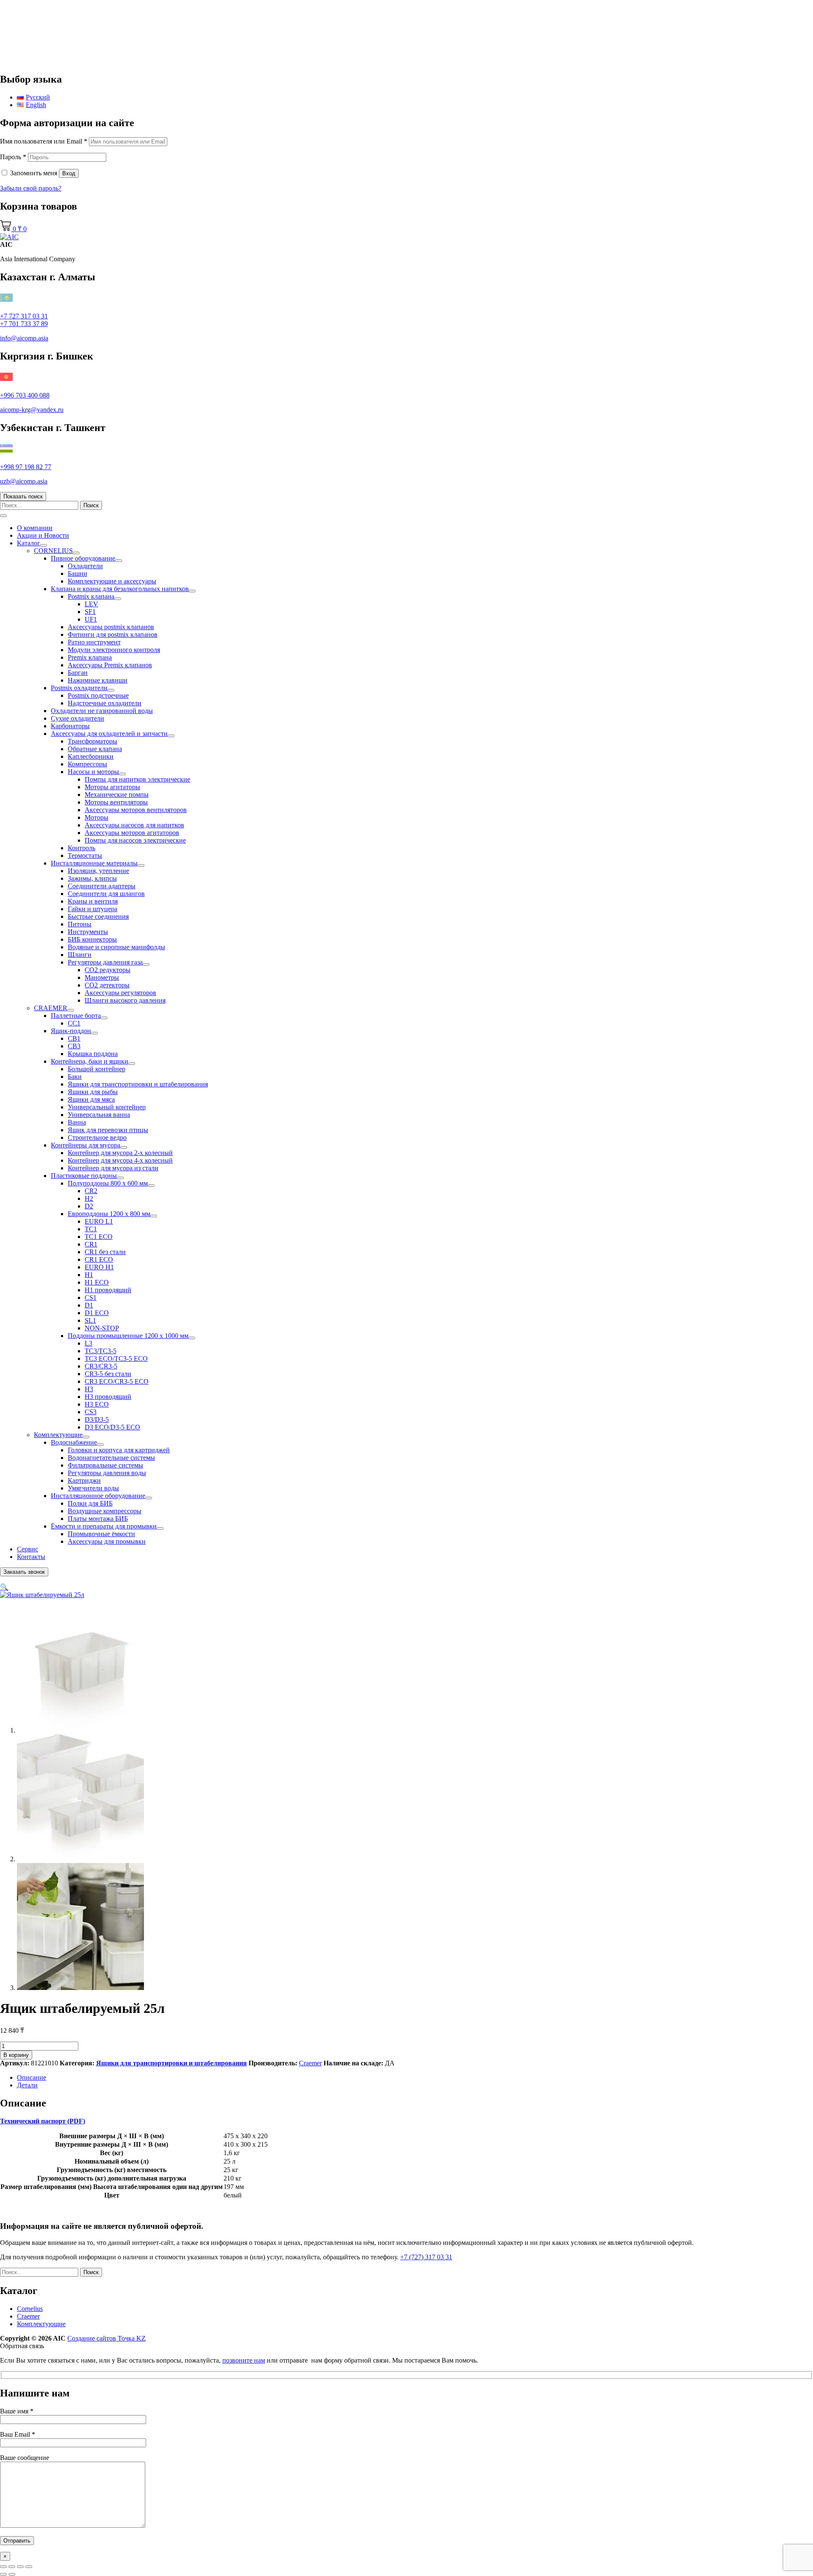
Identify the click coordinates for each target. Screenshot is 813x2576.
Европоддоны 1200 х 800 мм (109, 1214)
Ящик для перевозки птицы (108, 1130)
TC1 (91, 1229)
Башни (77, 574)
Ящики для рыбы (93, 1092)
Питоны (80, 924)
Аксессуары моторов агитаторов (132, 833)
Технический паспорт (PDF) (43, 2121)
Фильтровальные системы (105, 1465)
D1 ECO (97, 1313)
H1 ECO (97, 1282)
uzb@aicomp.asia (24, 481)
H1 (89, 1275)
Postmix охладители (79, 688)
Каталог (29, 543)
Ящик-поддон (71, 1031)
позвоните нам (244, 2360)
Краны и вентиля (93, 901)
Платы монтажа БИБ (98, 1519)
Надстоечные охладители (105, 703)
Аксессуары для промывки (107, 1541)
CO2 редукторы (108, 970)
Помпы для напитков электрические (137, 779)
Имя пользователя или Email (44, 141)
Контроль (82, 848)
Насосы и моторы (93, 772)
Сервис (28, 1549)
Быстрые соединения (98, 916)
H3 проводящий (108, 1397)
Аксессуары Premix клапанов (110, 665)
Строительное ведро (97, 1137)
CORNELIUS (53, 551)
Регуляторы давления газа (105, 962)
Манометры (102, 977)
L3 (88, 1343)
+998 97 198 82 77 (26, 467)
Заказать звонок (24, 1572)
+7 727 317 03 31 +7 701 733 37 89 (24, 320)
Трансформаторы (93, 741)
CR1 (91, 1244)
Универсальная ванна (99, 1115)
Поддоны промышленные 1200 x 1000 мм (128, 1336)
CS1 (91, 1298)
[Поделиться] (20, 2567)
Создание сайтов (106, 2338)
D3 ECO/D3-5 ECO (112, 1427)
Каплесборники (91, 756)
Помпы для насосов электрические (135, 840)
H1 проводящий (108, 1290)
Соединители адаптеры (102, 886)
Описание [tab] (32, 2077)
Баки (75, 1077)
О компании (35, 528)
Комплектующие (58, 1435)
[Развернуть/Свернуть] (44, 545)
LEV (91, 604)
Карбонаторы (70, 726)
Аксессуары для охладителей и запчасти (109, 734)
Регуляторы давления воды (107, 1473)
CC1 (74, 1023)
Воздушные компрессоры (105, 1511)
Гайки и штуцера (93, 909)
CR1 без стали (105, 1252)
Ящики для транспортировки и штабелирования (138, 1084)
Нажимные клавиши (98, 680)
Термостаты (85, 855)
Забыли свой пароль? (31, 188)
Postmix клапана (91, 596)
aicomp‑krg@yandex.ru (32, 410)
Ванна (77, 1122)
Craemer (310, 2063)
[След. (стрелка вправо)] (12, 2574)
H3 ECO (97, 1404)
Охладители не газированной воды (102, 711)
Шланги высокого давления (125, 1000)
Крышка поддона (93, 1054)
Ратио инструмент (94, 642)
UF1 (91, 619)
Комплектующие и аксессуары (112, 581)
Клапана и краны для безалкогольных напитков (120, 589)
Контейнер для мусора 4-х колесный (120, 1160)
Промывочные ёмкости (101, 1534)
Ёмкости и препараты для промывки (104, 1526)
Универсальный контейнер (107, 1107)
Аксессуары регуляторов (120, 993)
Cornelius (30, 2309)
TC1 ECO (99, 1237)
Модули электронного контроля (114, 650)
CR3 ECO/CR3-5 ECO (117, 1381)
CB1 (74, 1038)
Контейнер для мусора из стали (113, 1168)
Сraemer (28, 2316)
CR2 (91, 1191)
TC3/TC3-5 (101, 1351)
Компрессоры (87, 764)
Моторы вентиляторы (116, 802)
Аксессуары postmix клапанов (111, 627)
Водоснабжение (74, 1442)
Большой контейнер (97, 1069)
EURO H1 (99, 1267)
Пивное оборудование (83, 558)
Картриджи (84, 1480)
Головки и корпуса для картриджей (119, 1450)
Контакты (31, 1557)
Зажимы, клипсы (92, 878)
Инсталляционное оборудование (98, 1496)
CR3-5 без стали (108, 1374)
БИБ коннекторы (92, 939)
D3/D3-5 (97, 1419)
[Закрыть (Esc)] (29, 2567)
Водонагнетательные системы (111, 1458)
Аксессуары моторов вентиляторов (136, 810)
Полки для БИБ (90, 1503)
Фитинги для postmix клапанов (113, 634)
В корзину (16, 2055)
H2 (89, 1198)
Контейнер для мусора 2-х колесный (120, 1153)
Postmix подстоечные (98, 695)
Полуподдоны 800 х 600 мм (108, 1183)
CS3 (91, 1412)
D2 (89, 1206)
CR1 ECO (99, 1259)
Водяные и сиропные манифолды (116, 947)
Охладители (85, 566)
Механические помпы (117, 795)
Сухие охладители (77, 718)
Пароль (13, 157)
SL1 (90, 1320)
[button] (4, 1587)
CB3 (74, 1046)
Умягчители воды (93, 1488)
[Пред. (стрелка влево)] (3, 2574)
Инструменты (88, 932)
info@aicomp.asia (24, 338)
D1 (89, 1305)
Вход (69, 173)
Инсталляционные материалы (94, 863)
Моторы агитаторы (112, 787)
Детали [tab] (27, 2085)
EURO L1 (99, 1221)
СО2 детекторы (107, 985)
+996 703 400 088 (25, 395)
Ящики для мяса (91, 1099)
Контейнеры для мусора (86, 1145)
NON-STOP (102, 1328)
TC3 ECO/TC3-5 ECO (116, 1358)
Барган (78, 673)
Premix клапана (90, 657)
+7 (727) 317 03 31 (426, 2257)
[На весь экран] (12, 2567)
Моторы (97, 817)
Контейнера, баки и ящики (90, 1061)
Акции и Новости (43, 535)
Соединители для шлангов (106, 894)
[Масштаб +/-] (3, 2567)
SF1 (90, 612)
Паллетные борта (76, 1016)
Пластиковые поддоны (84, 1176)
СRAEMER (51, 1008)
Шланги (80, 955)
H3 (89, 1389)
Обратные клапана (95, 749)
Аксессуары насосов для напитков (134, 825)
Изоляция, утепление (98, 871)
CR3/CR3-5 (101, 1366)
